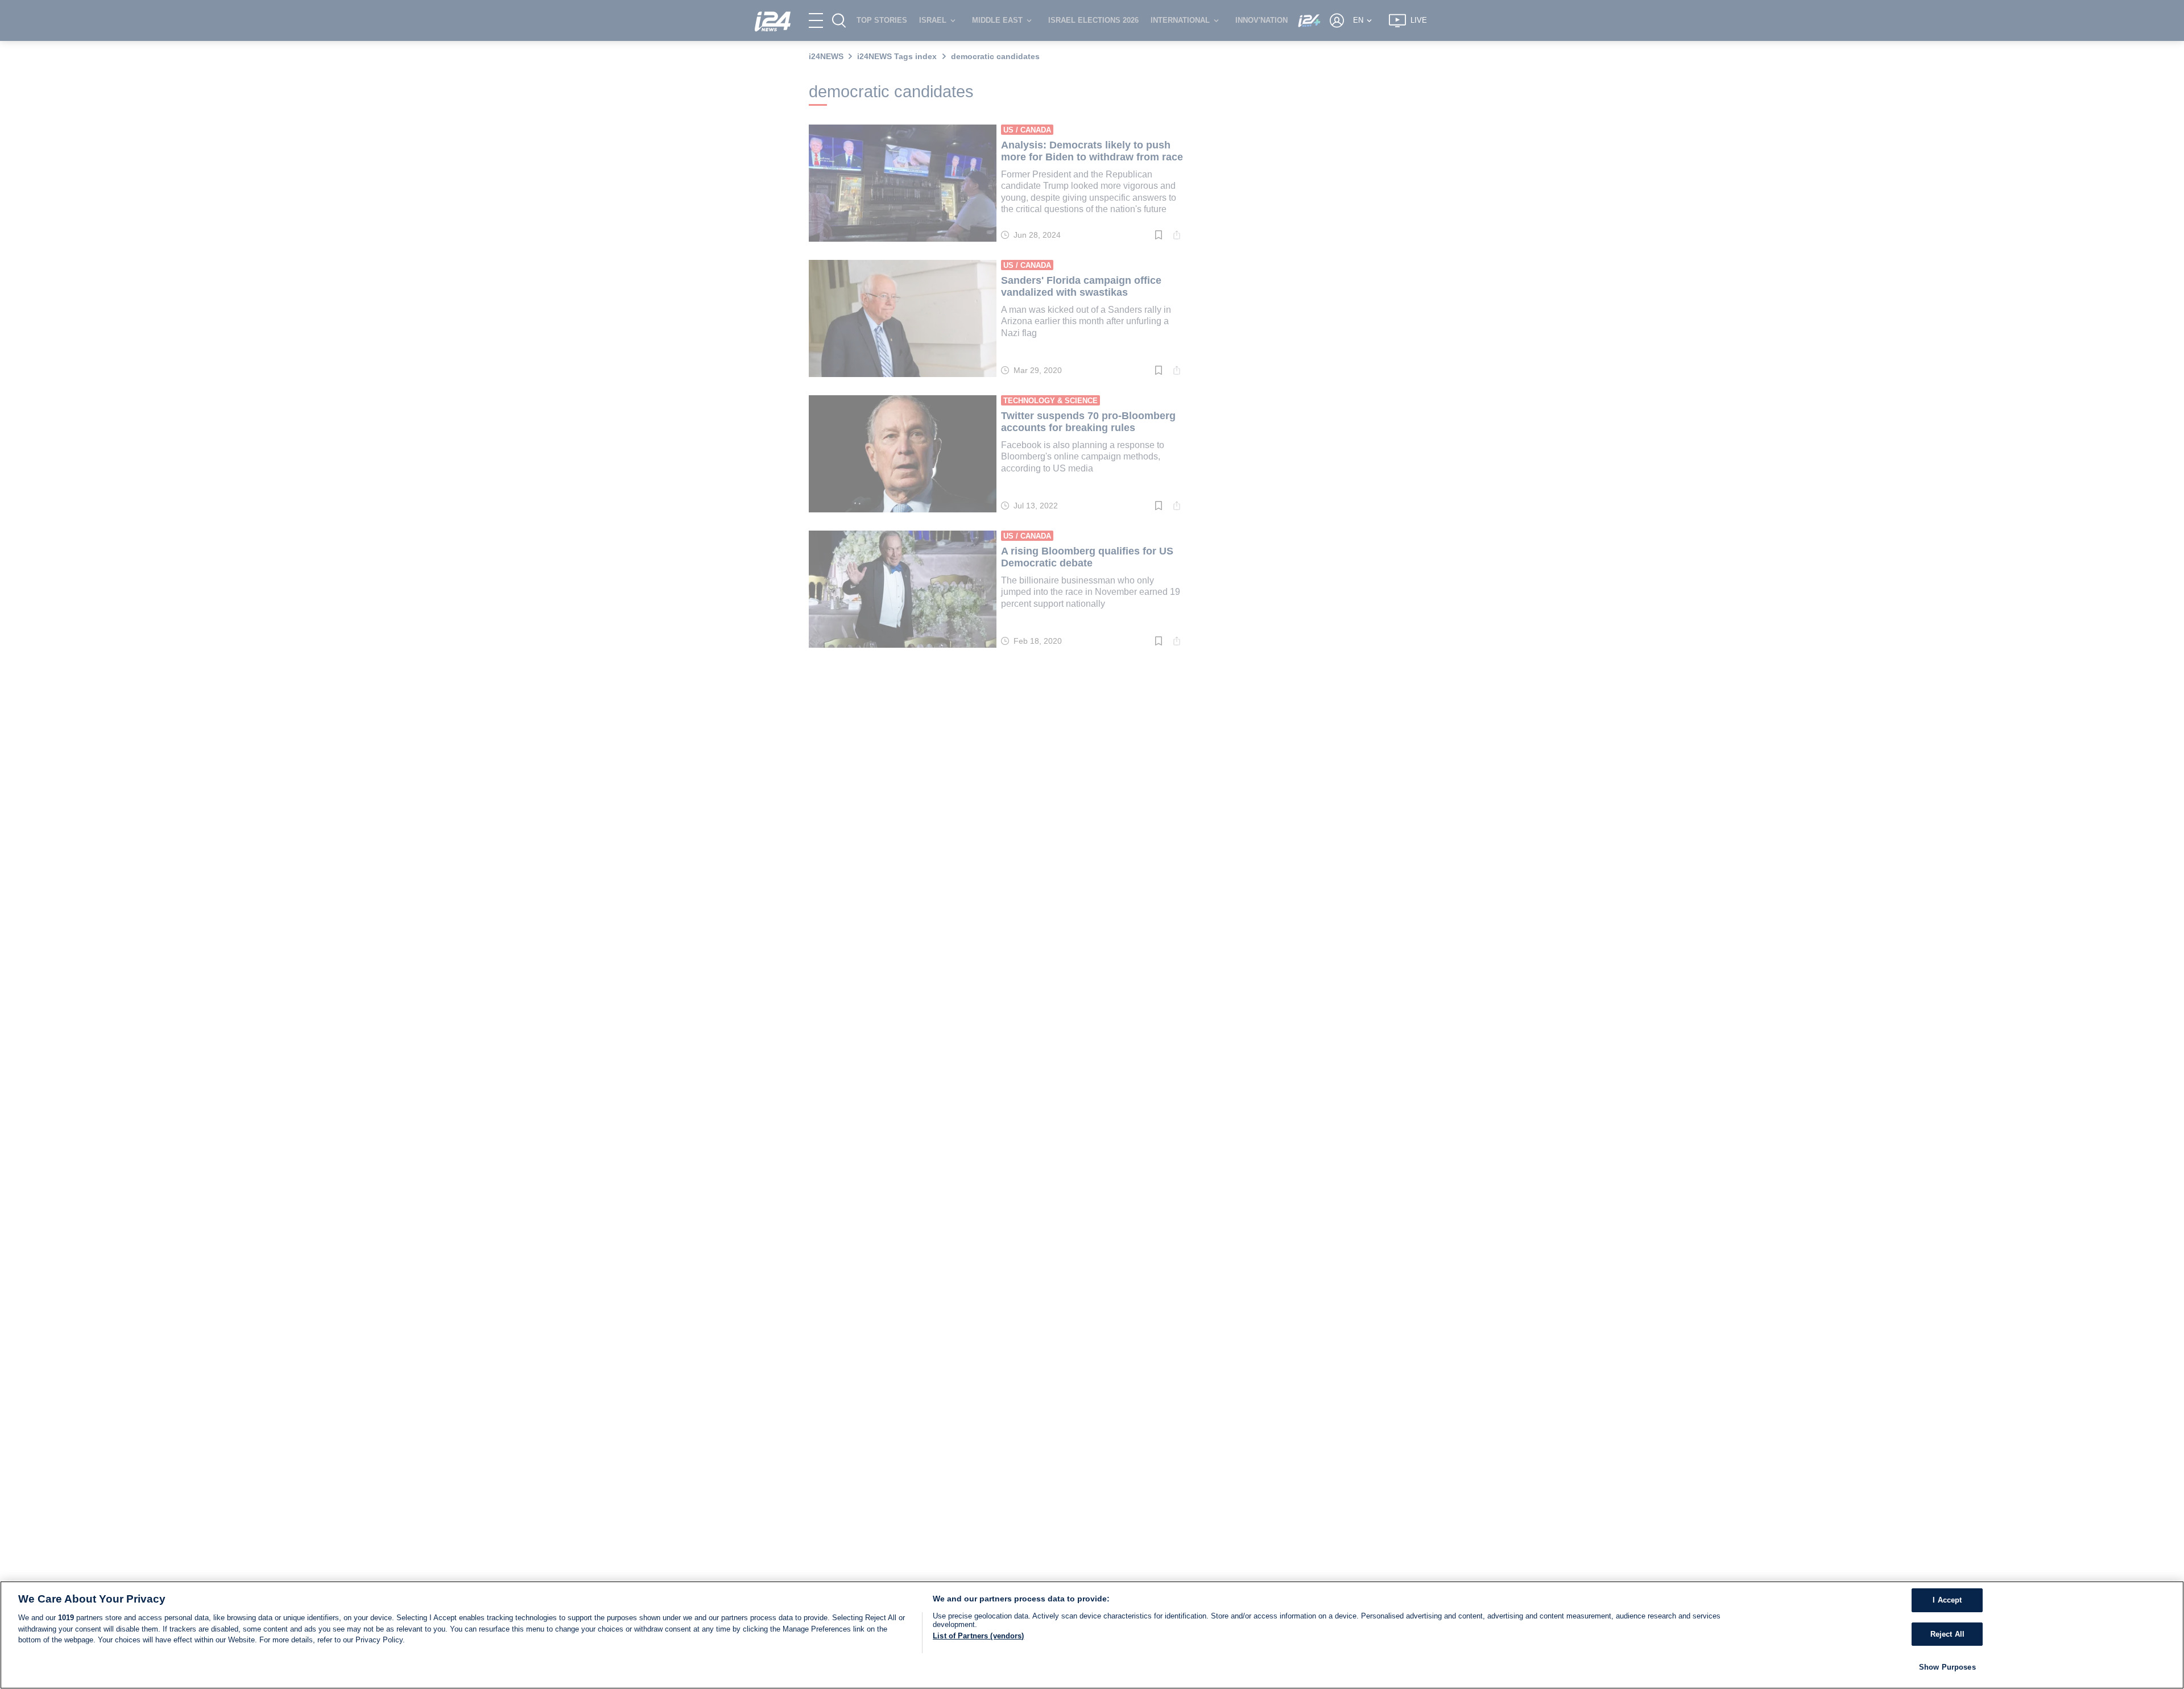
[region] (1092, 1635)
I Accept (1947, 1600)
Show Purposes (1947, 1667)
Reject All (1947, 1634)
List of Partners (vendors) (978, 1636)
